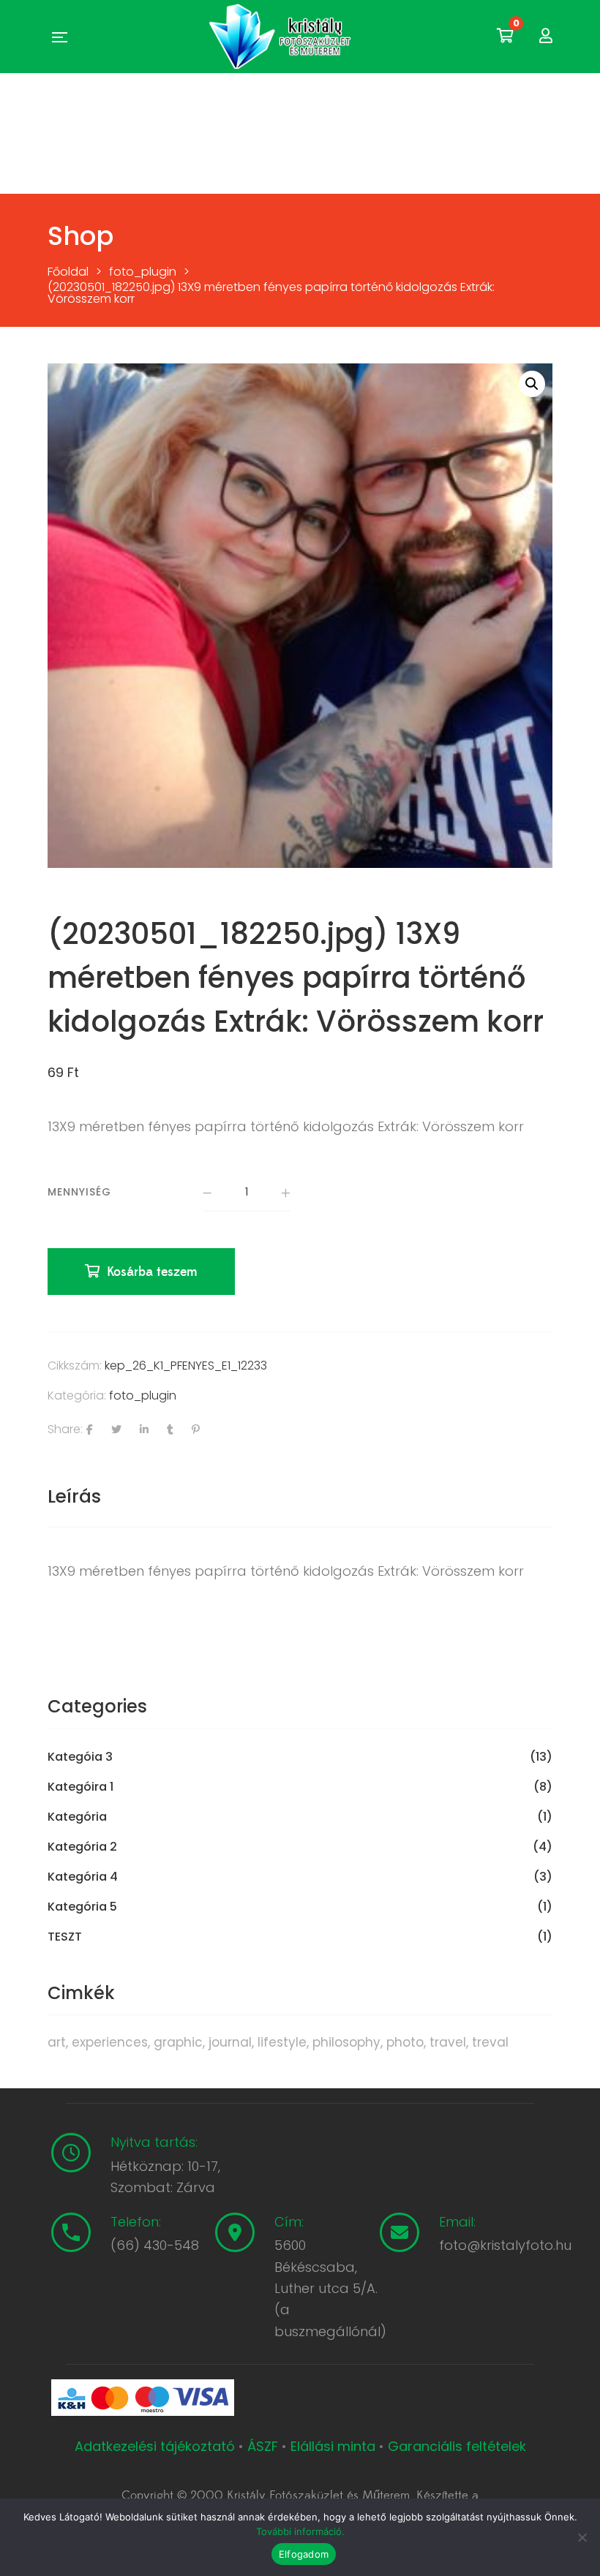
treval (490, 2042)
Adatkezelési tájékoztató (157, 2446)
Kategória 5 (82, 1907)
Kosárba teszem (152, 1272)
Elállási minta (333, 2446)
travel (448, 2042)
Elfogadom (304, 2554)
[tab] (74, 1497)
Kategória (77, 1817)
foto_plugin (143, 1395)
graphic (178, 2042)
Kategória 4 (83, 1877)
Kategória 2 (82, 1847)
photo (405, 2042)
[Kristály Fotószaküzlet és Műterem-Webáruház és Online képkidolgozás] (282, 37)
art (57, 2042)
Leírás (74, 1496)
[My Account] (546, 36)
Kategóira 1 (80, 1787)
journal (230, 2042)
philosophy (346, 2042)
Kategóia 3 (80, 1757)
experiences (110, 2042)
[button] (532, 384)
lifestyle (282, 2042)
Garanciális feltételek (457, 2446)
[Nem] (582, 2537)
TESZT (65, 1937)
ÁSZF (263, 2446)
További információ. (300, 2531)
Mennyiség (79, 1192)
